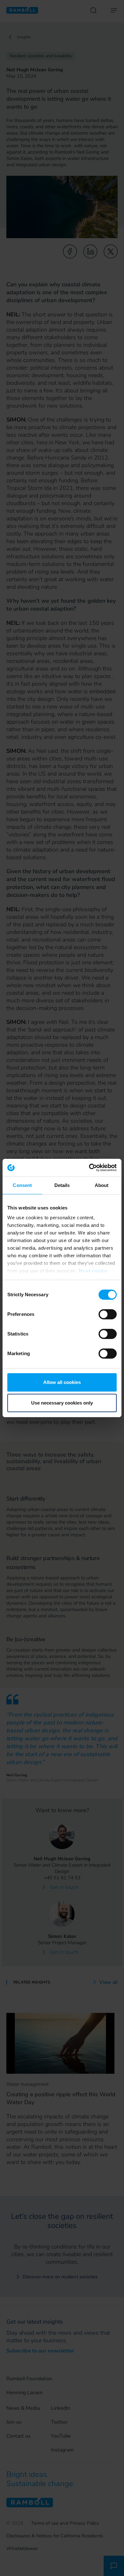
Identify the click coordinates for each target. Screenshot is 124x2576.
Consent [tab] (22, 1185)
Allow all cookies (62, 1382)
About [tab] (102, 1185)
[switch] (108, 1314)
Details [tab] (62, 1185)
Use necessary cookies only (62, 1403)
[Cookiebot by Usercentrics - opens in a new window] (89, 1168)
